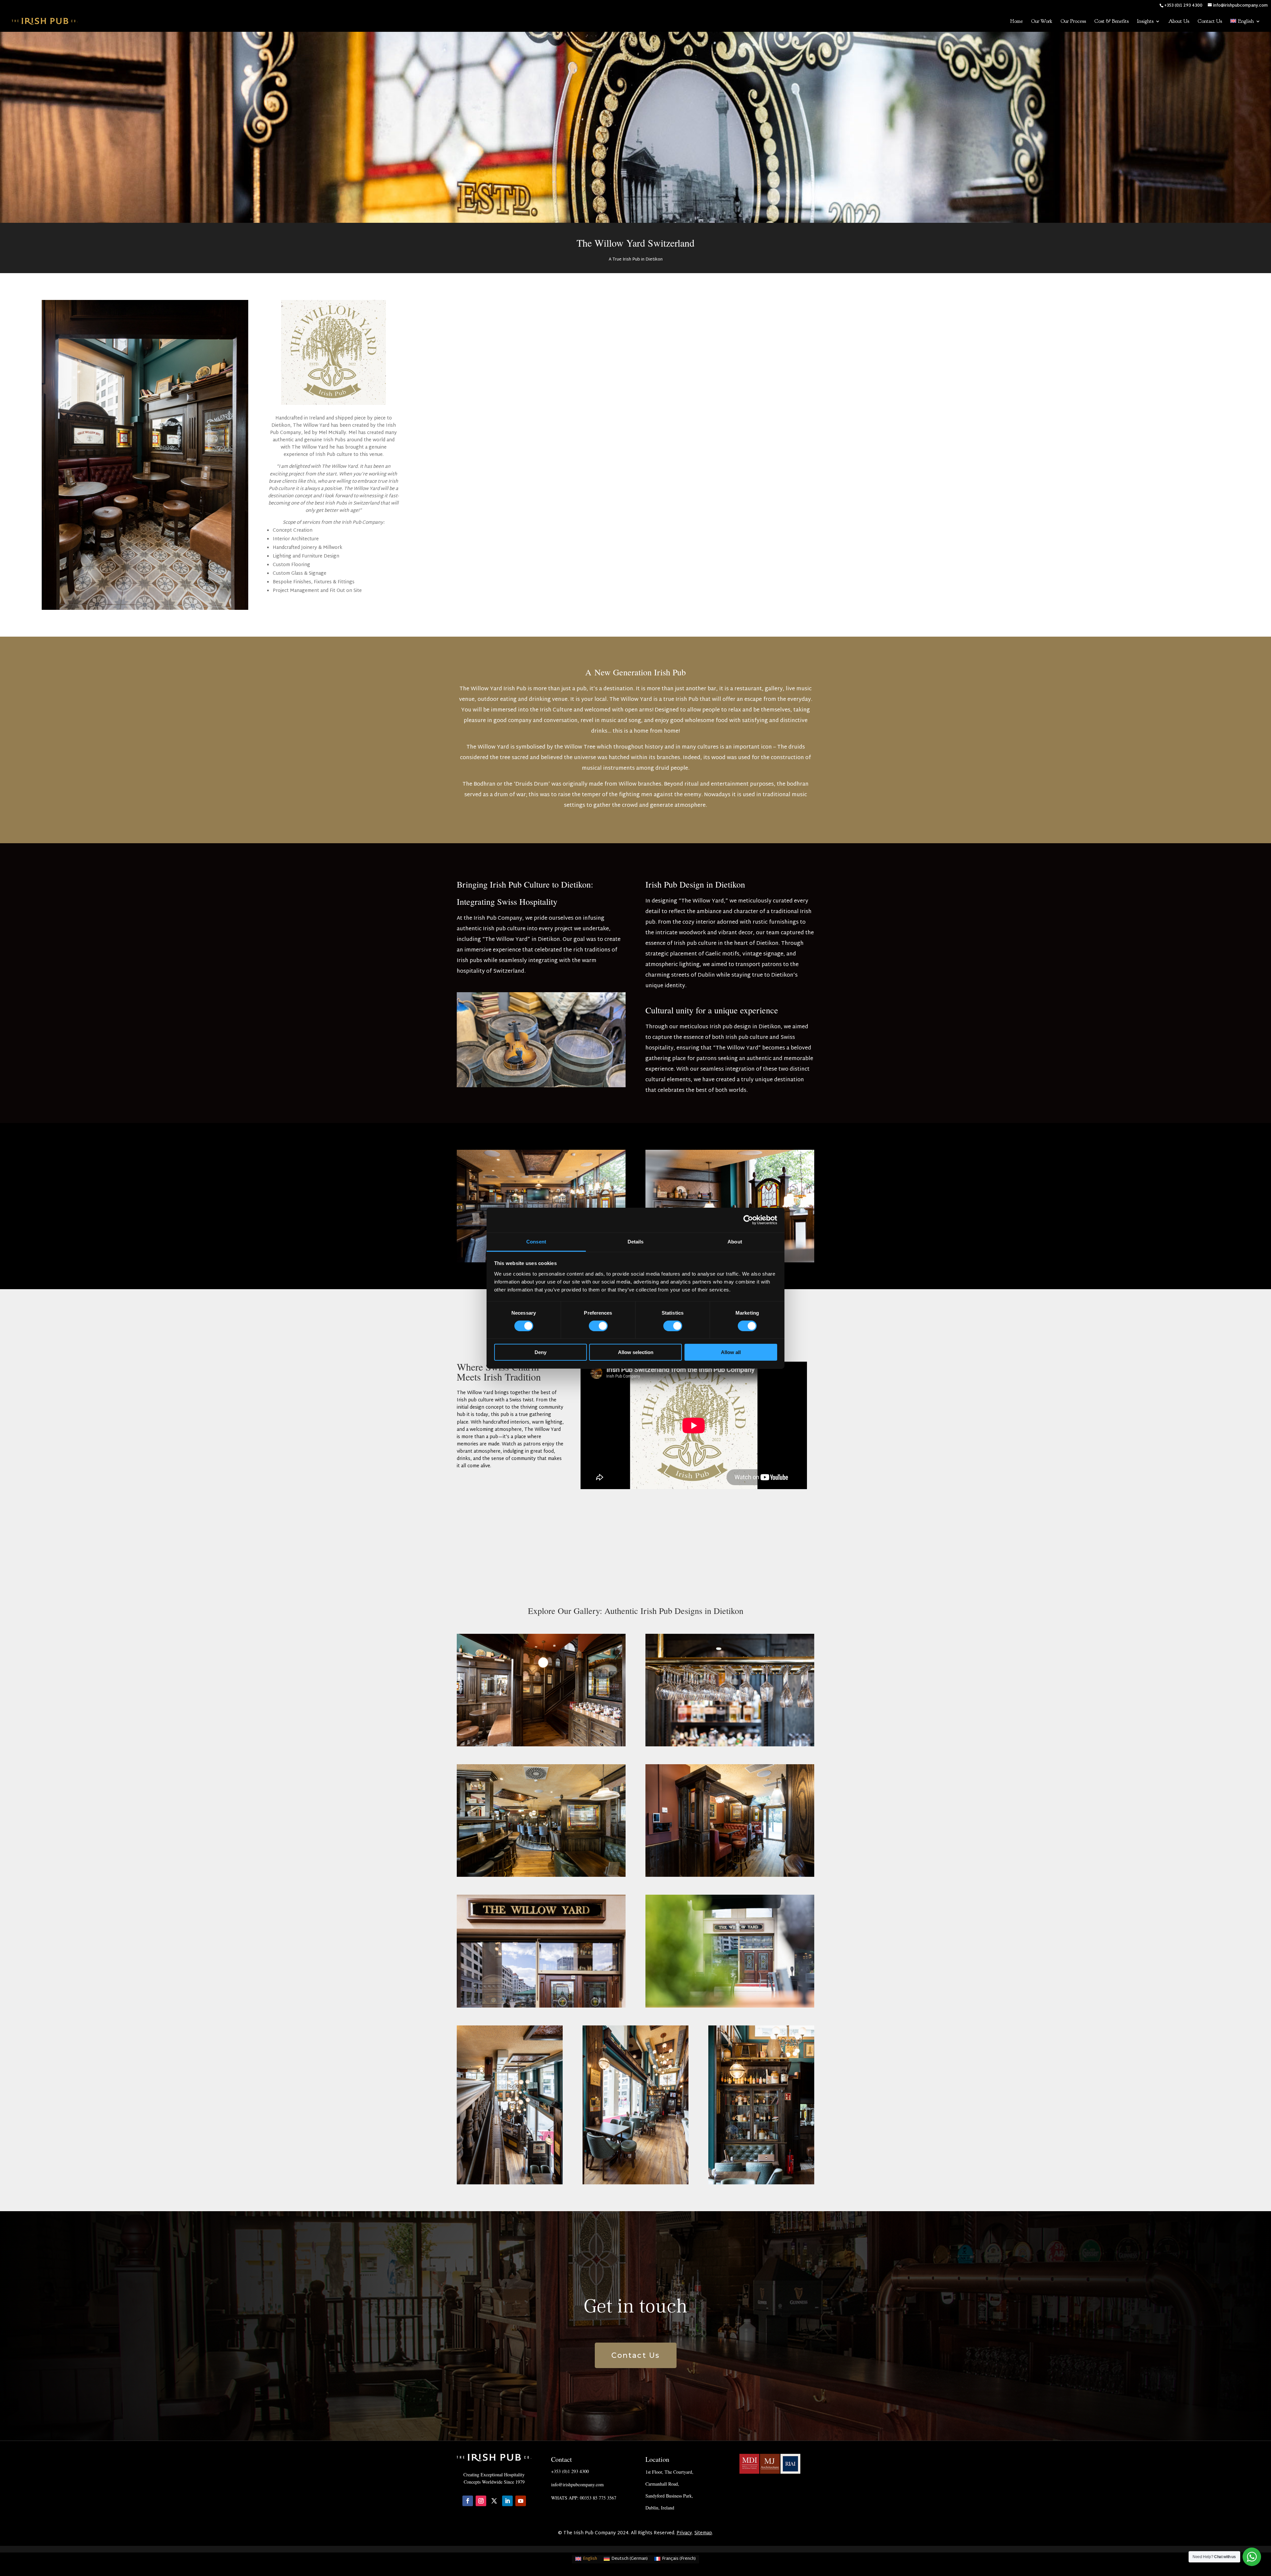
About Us (1179, 22)
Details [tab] (636, 1241)
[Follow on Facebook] (468, 2501)
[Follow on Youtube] (521, 2501)
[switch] (598, 1326)
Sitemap (703, 2533)
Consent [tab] (536, 1241)
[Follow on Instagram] (481, 2501)
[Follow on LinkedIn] (507, 2501)
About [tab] (735, 1241)
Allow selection (636, 1352)
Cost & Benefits (1111, 22)
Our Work (1042, 22)
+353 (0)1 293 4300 (570, 2471)
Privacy (684, 2533)
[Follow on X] (494, 2501)
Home (1016, 22)
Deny (541, 1352)
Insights (1145, 22)
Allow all (731, 1352)
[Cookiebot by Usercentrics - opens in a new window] (748, 1220)
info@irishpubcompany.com (577, 2484)
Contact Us (1210, 22)
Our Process (1073, 22)
